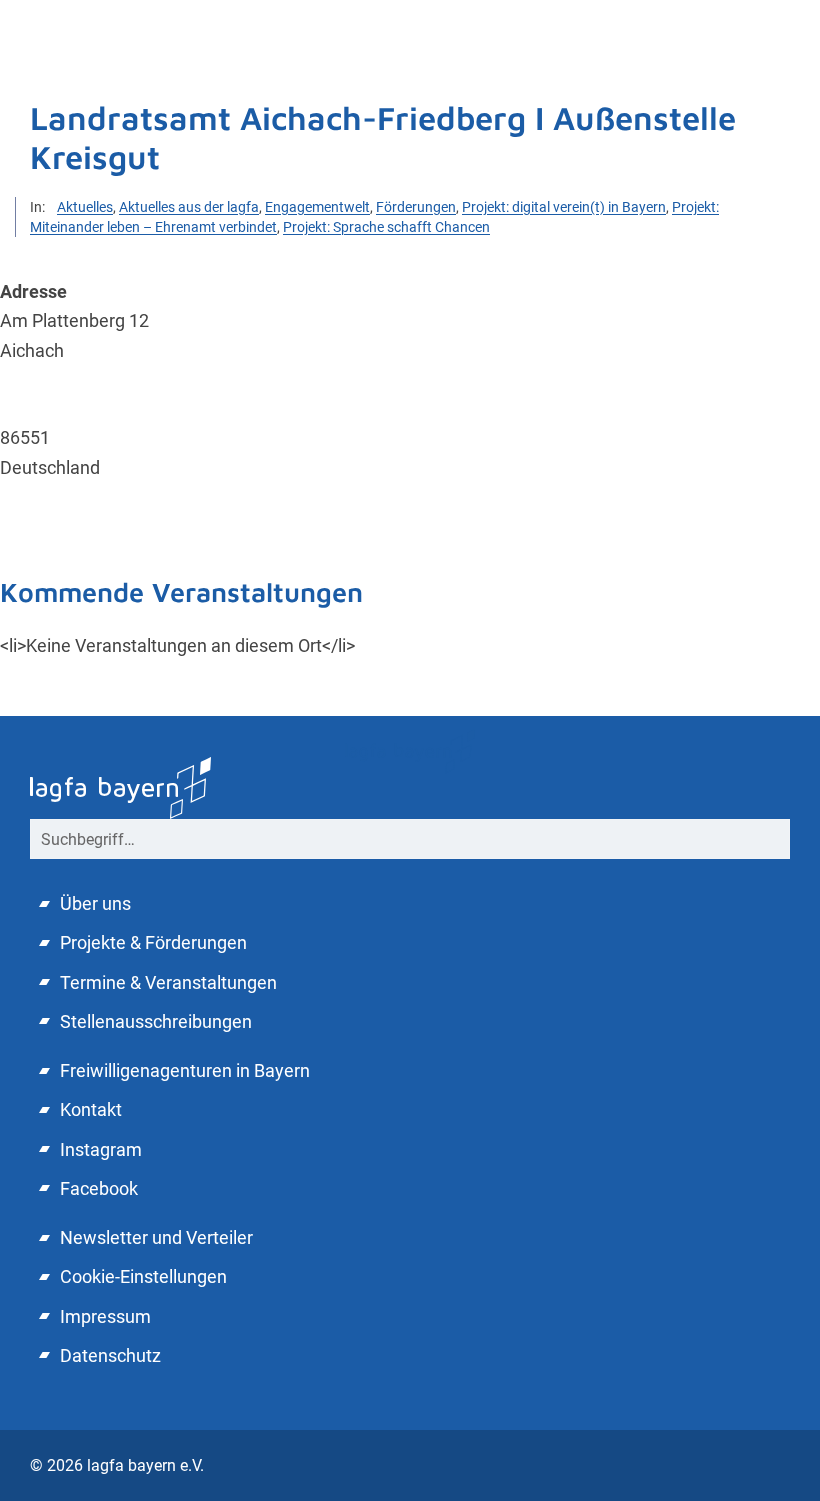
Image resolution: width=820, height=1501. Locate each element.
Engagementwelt (317, 207)
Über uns (95, 903)
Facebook (99, 1188)
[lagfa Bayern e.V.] (120, 785)
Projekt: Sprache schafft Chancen (386, 227)
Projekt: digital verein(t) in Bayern (564, 207)
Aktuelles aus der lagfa (189, 207)
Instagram (101, 1149)
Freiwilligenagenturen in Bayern (185, 1070)
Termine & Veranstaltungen (168, 982)
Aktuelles (85, 207)
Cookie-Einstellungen (143, 1276)
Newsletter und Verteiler (156, 1237)
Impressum (105, 1316)
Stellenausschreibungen (156, 1021)
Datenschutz (110, 1355)
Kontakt (91, 1109)
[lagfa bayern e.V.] (410, 750)
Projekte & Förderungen (153, 942)
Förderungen (416, 207)
